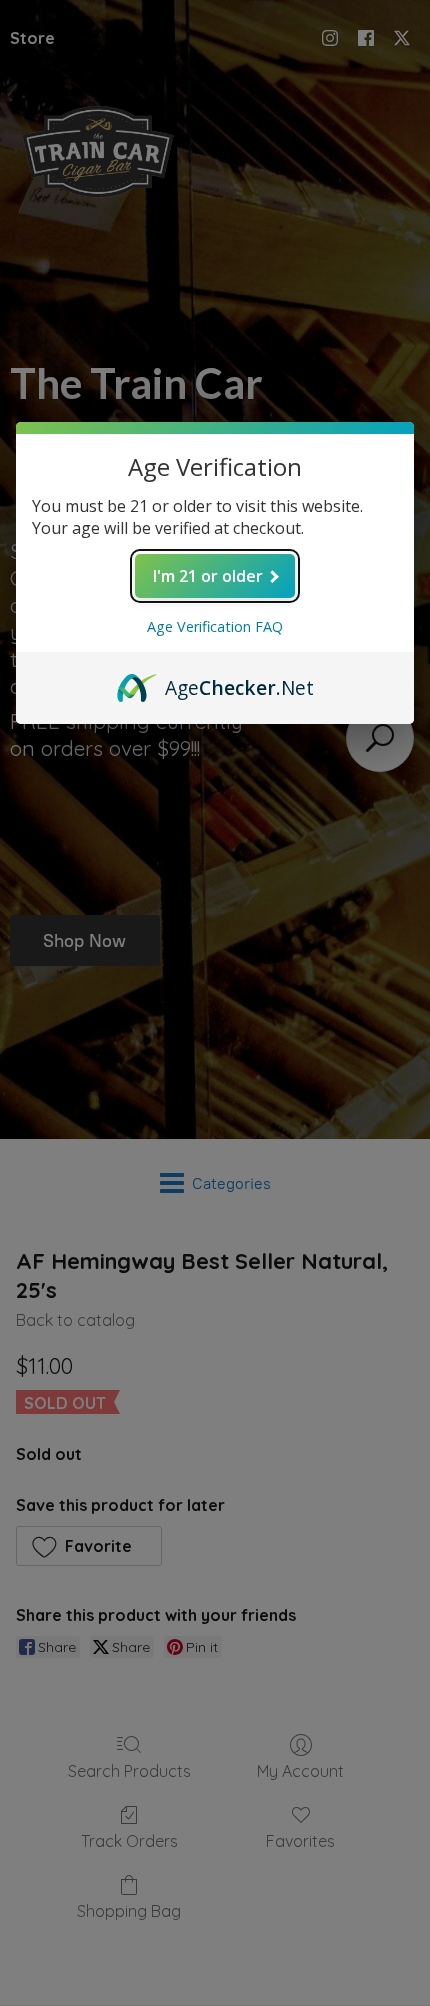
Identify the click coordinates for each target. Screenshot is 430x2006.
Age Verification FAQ (215, 626)
